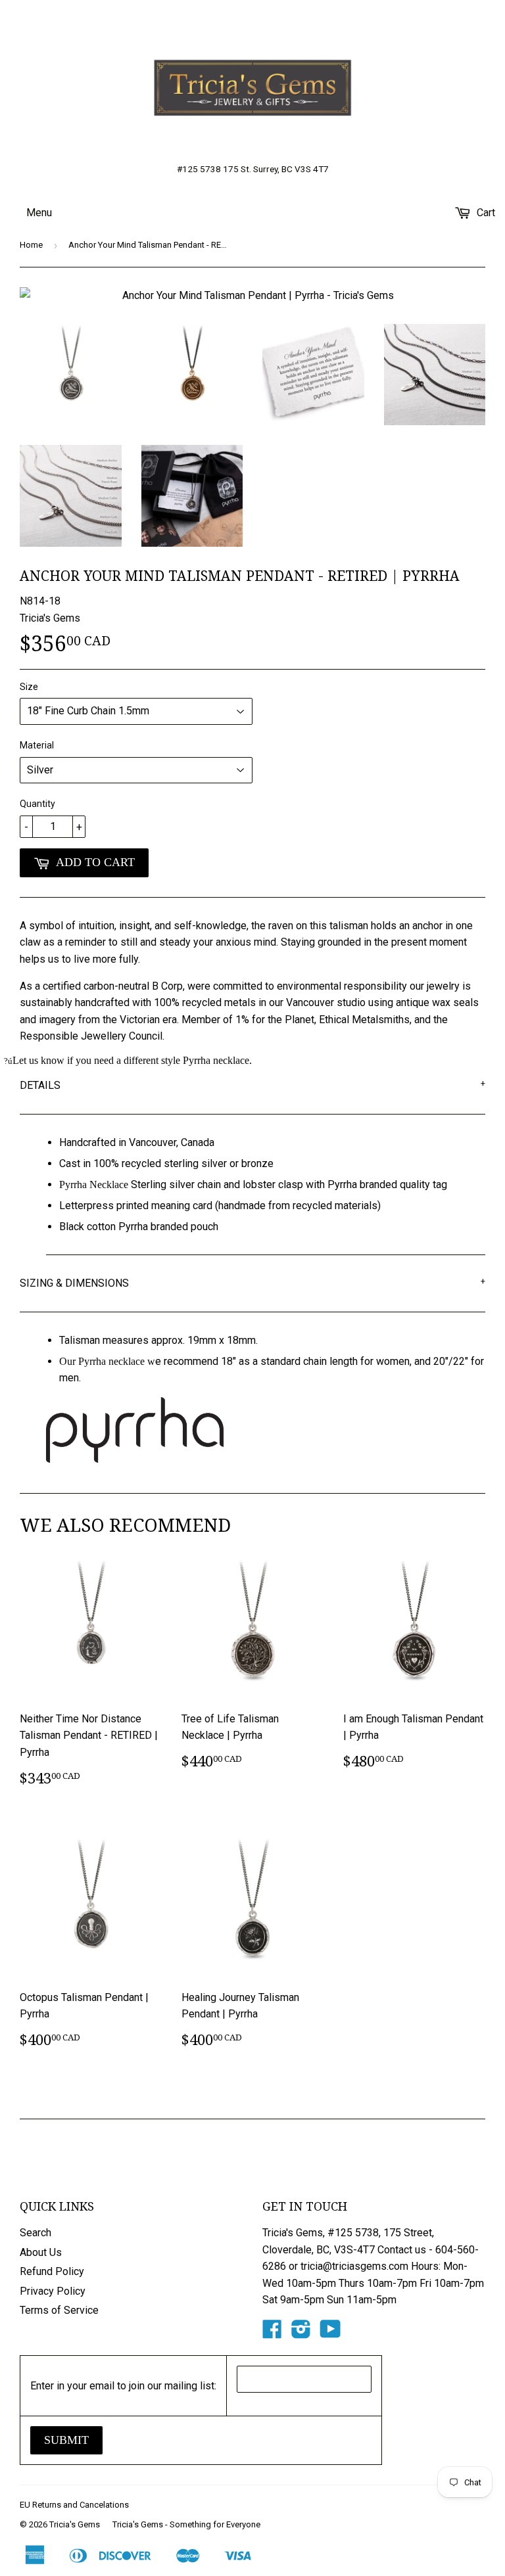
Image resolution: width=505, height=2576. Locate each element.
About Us (41, 2252)
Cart (485, 213)
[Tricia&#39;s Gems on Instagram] (301, 2333)
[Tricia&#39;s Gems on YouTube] (330, 2333)
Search (36, 2233)
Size (29, 687)
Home (31, 245)
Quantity (37, 804)
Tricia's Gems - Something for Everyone (186, 2524)
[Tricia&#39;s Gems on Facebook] (272, 2333)
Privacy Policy (53, 2291)
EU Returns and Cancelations (74, 2505)
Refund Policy (52, 2271)
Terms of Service (59, 2310)
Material (37, 745)
